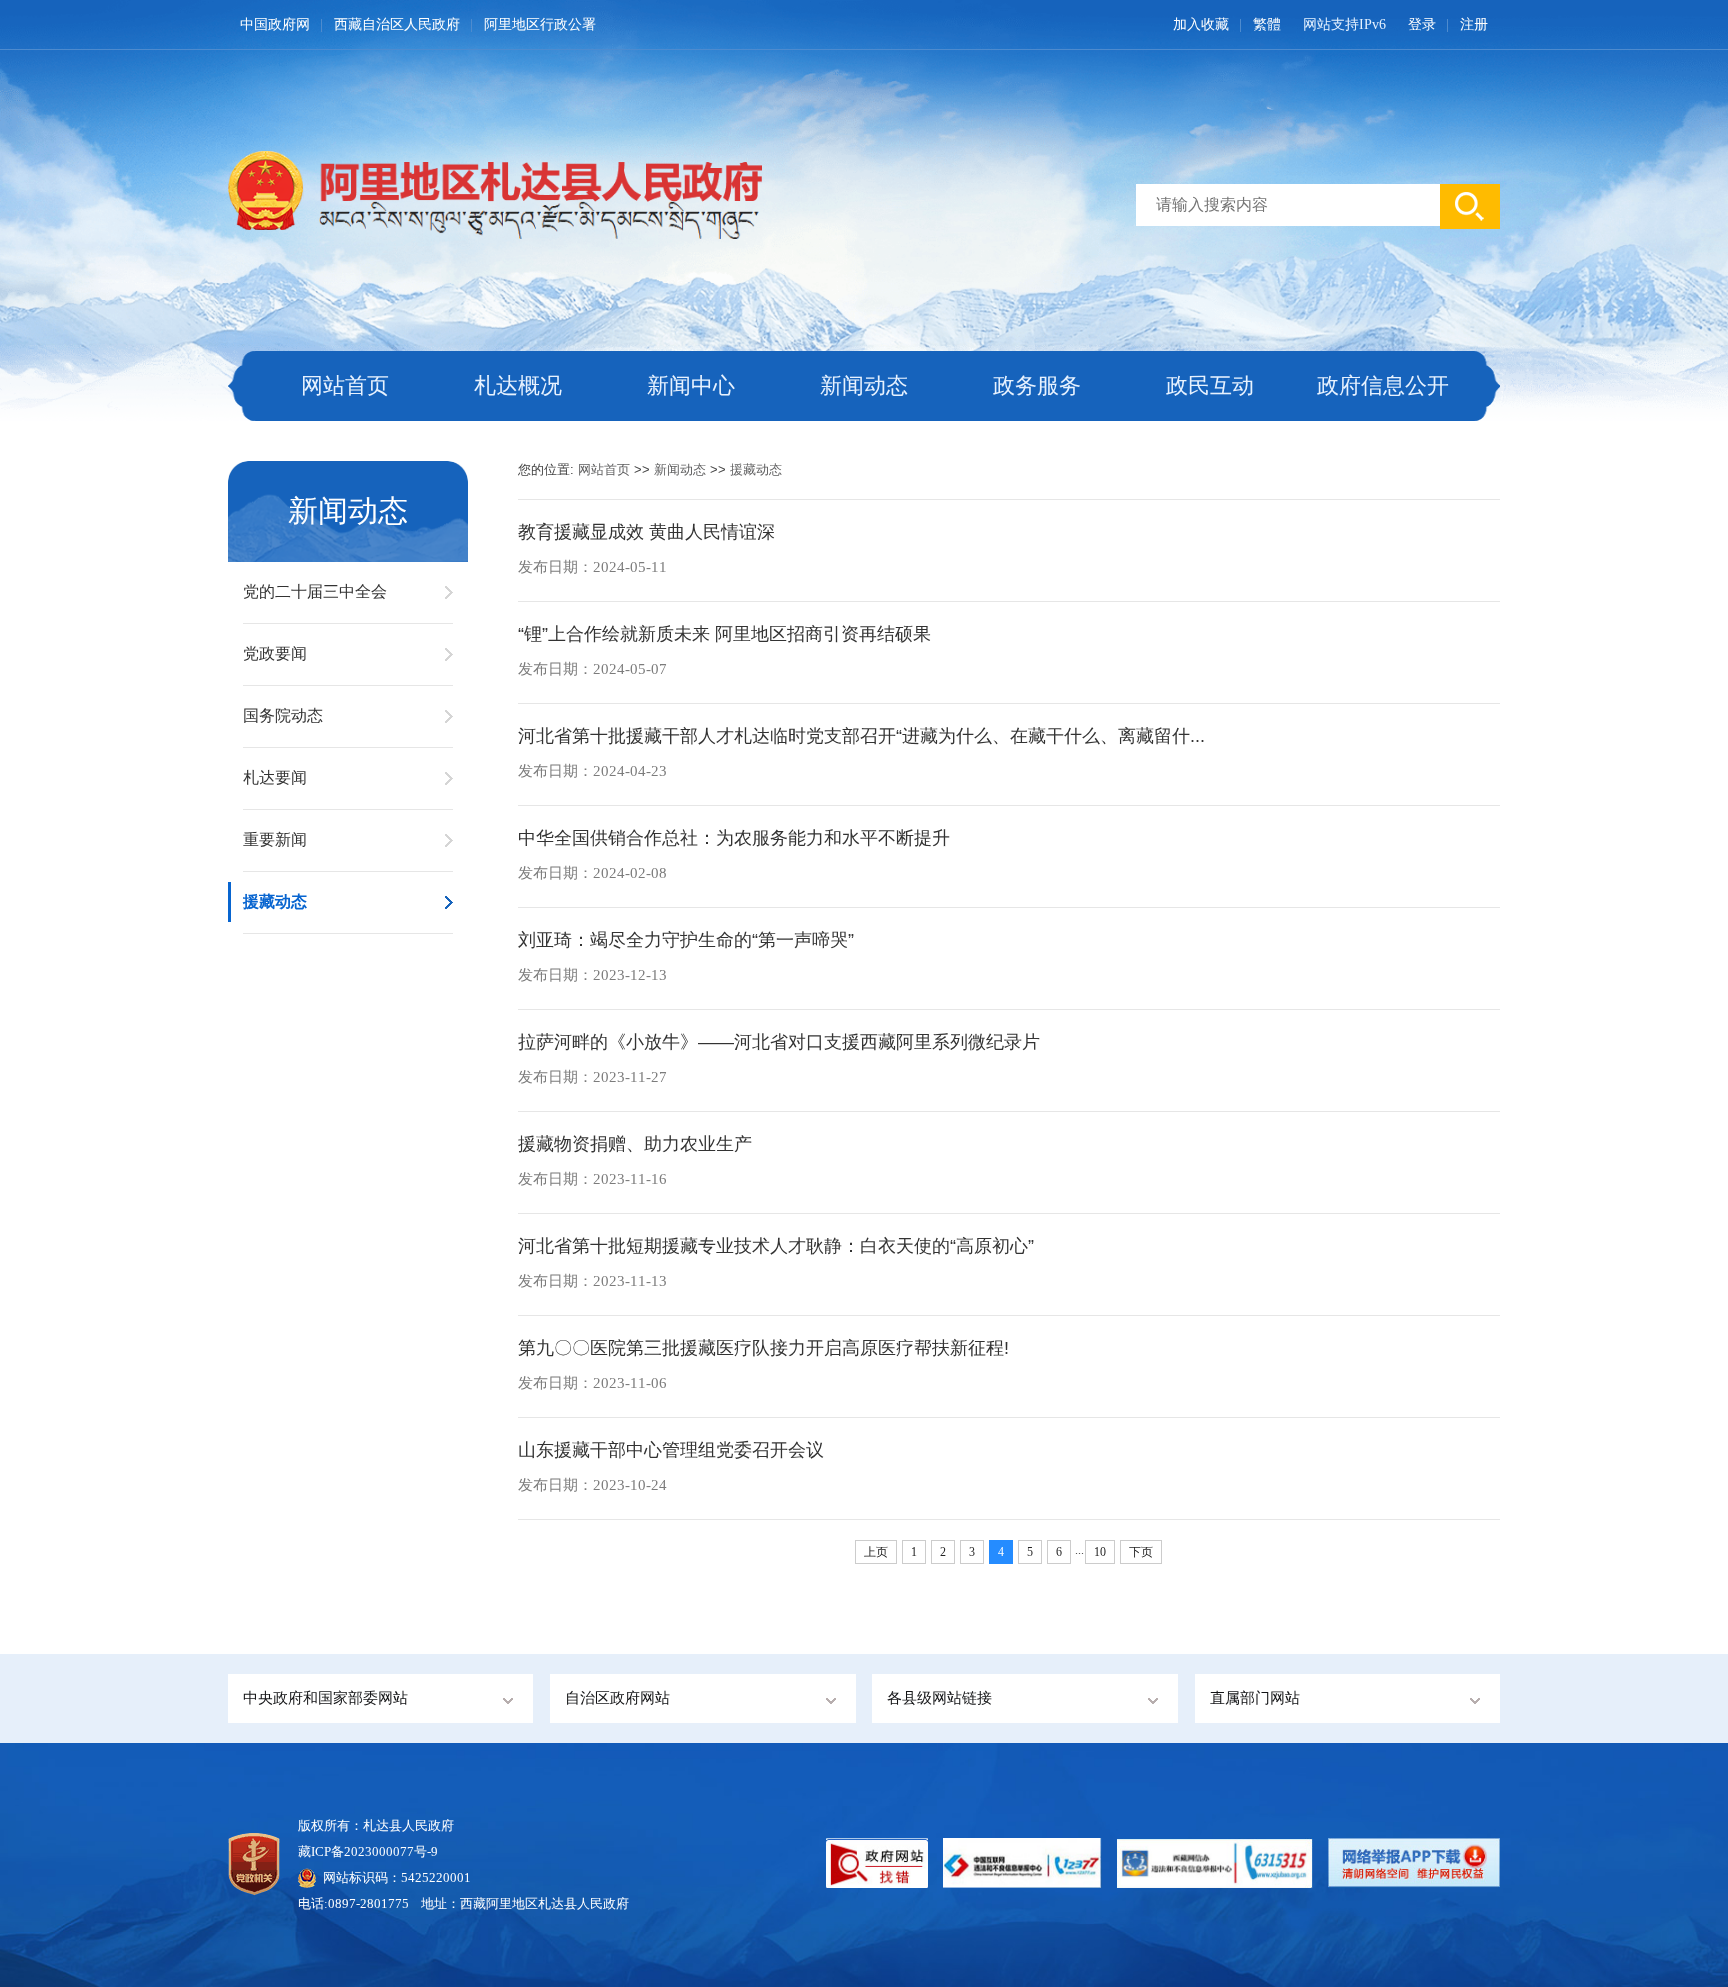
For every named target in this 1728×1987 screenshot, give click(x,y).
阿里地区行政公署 (540, 24)
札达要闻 (275, 777)
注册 (1474, 24)
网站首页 (345, 385)
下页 (1141, 1552)
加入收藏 (1201, 24)
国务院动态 (283, 715)
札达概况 (518, 385)
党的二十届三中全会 (315, 591)
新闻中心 (691, 385)
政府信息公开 (1383, 385)
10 (1100, 1552)
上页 (876, 1552)
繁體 (1267, 24)
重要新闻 (275, 839)
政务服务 (1037, 385)
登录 (1422, 24)
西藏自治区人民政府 (397, 24)
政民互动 (1210, 385)
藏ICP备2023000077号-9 (368, 1851)
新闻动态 (864, 385)
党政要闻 (275, 653)
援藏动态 (275, 901)
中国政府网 (275, 24)
